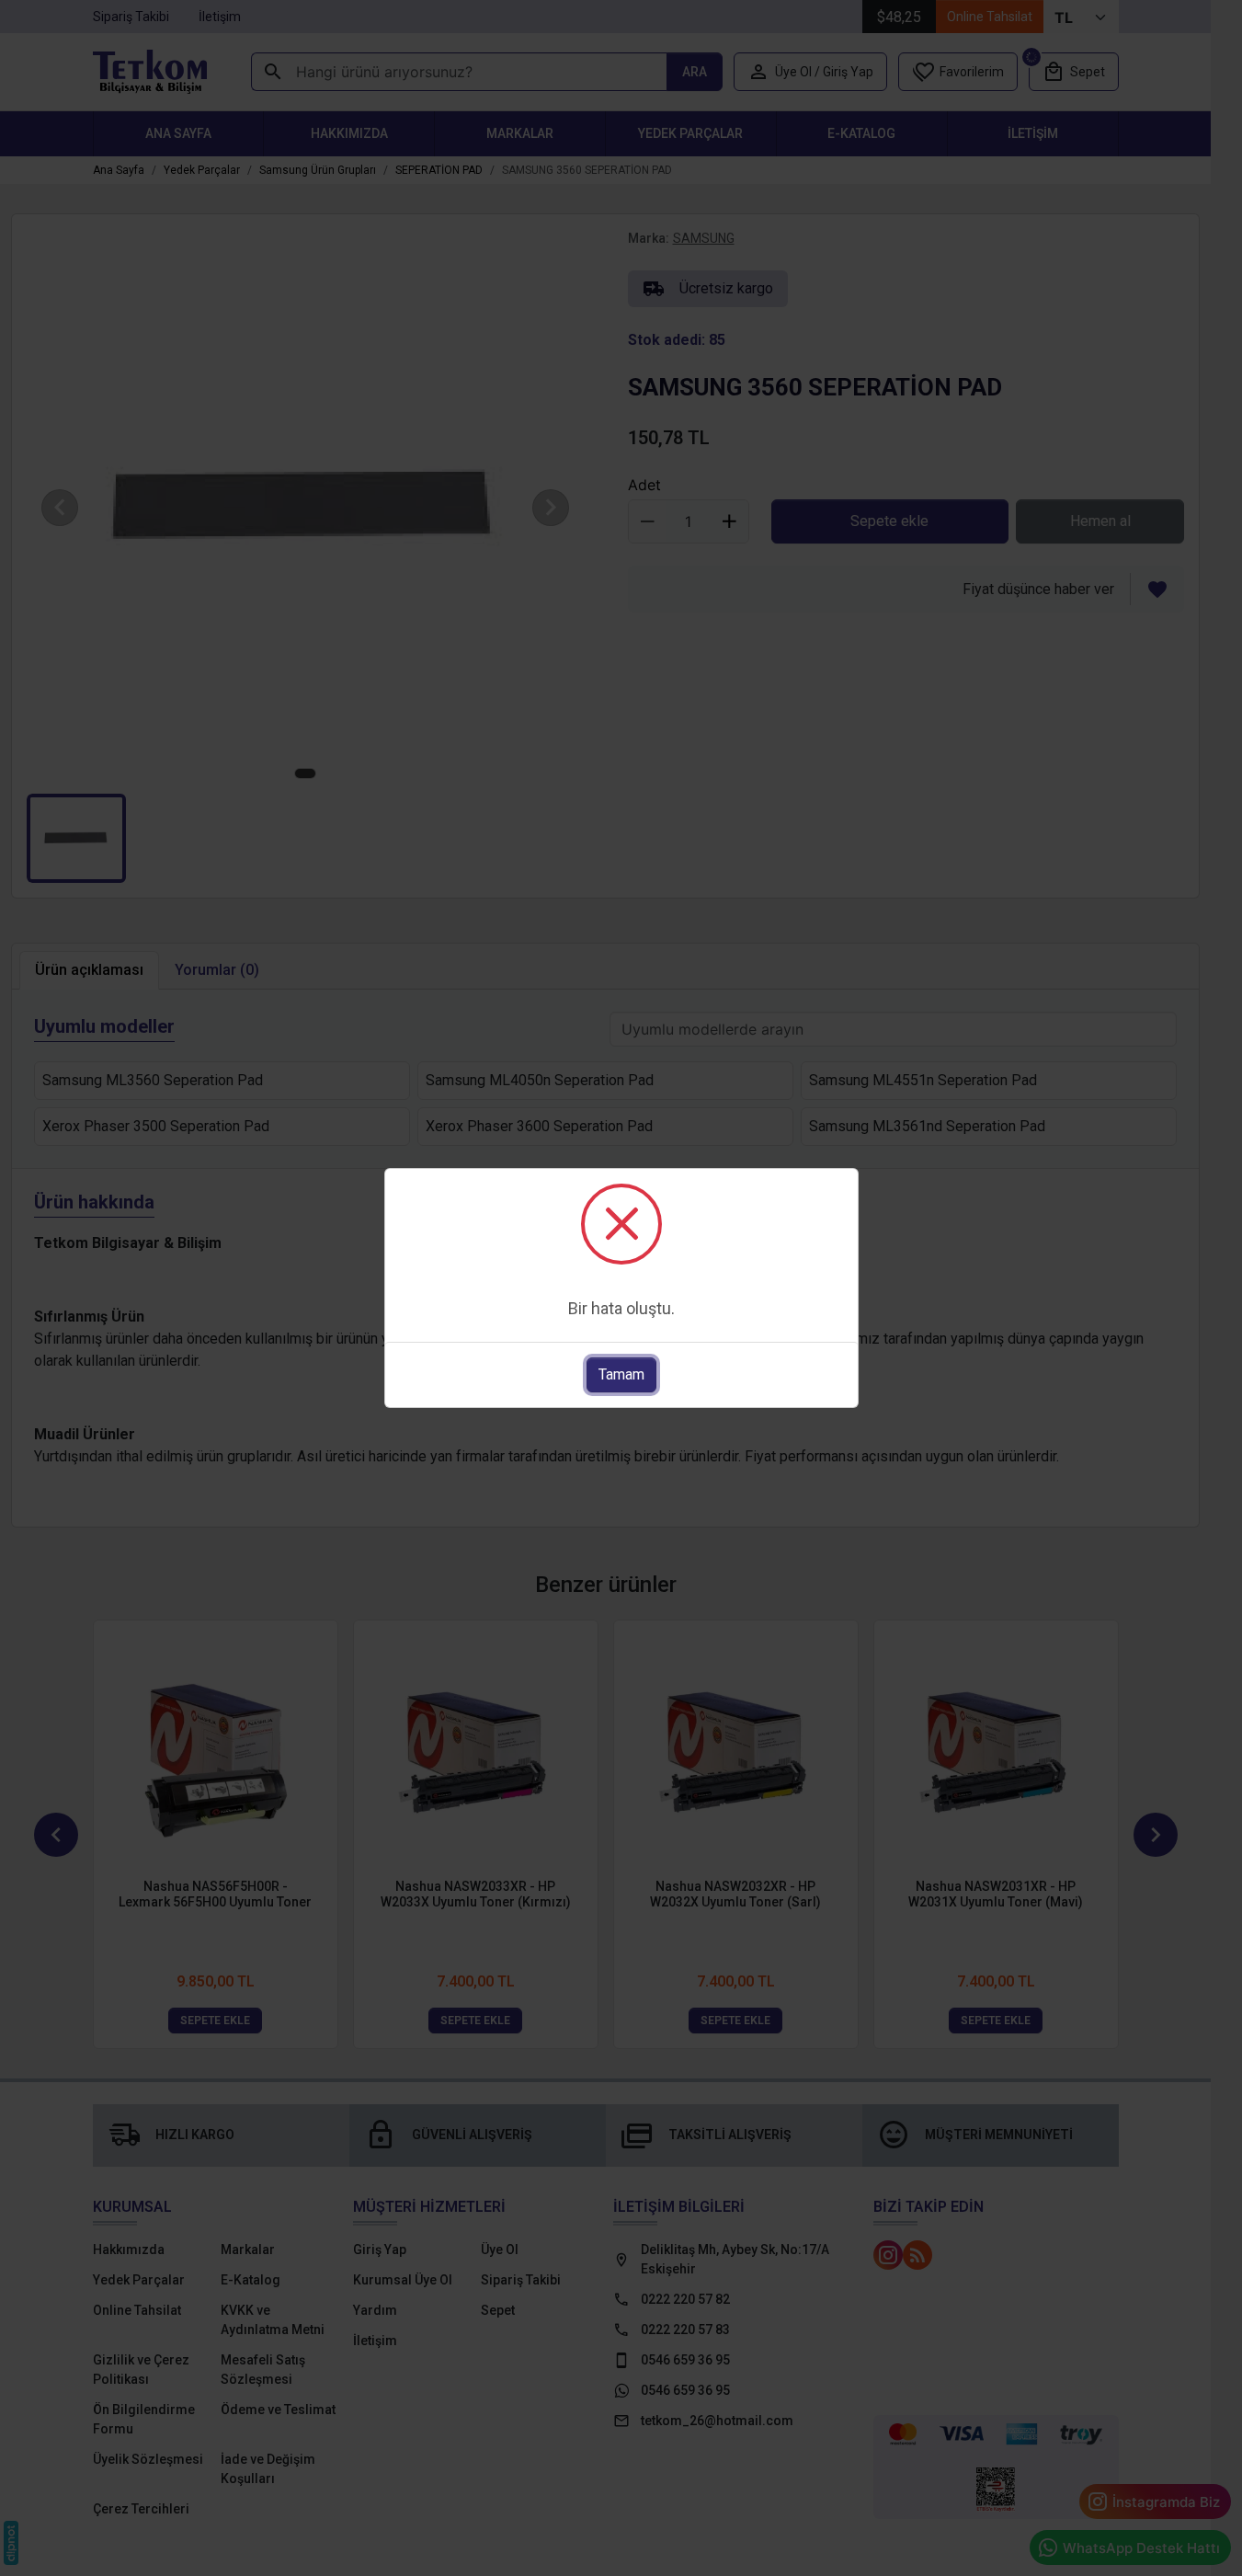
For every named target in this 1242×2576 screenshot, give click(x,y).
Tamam (621, 1374)
